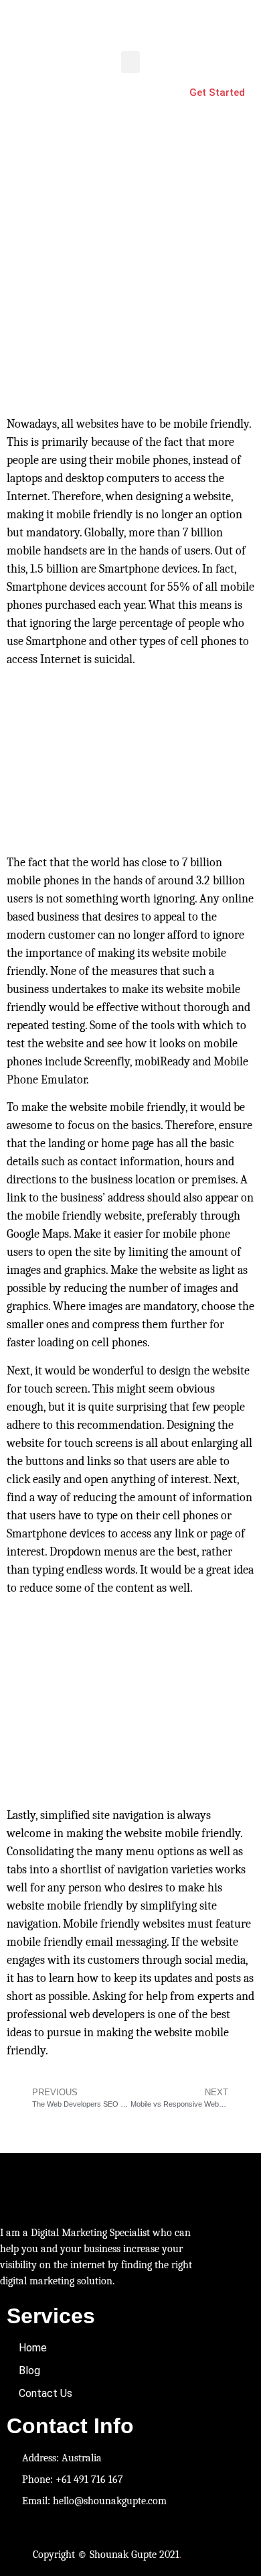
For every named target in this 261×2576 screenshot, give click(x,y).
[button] (130, 62)
